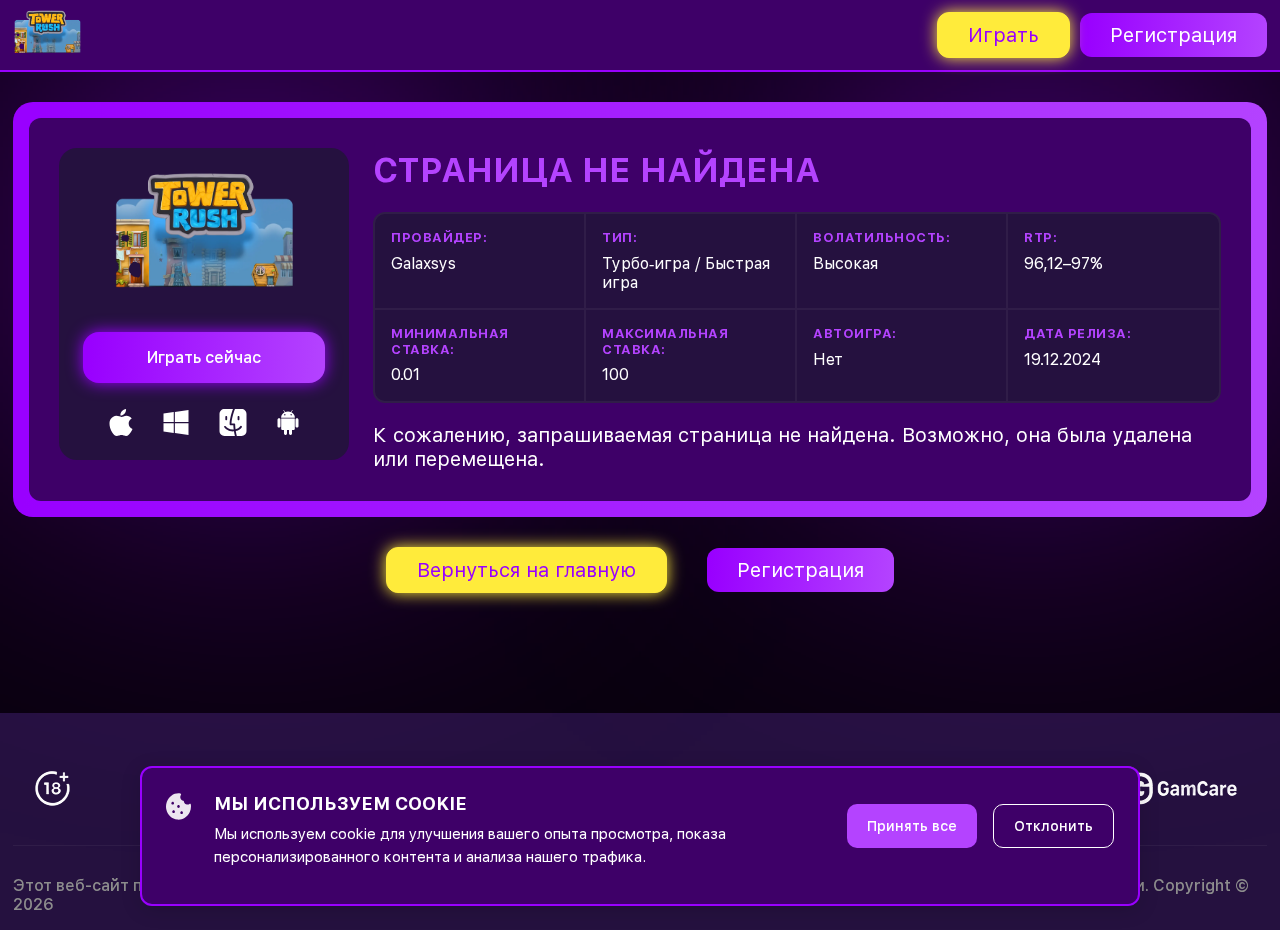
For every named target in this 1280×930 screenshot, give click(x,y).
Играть (1003, 35)
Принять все (912, 826)
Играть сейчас (204, 357)
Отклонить (1053, 826)
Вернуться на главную (526, 570)
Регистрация (1173, 35)
